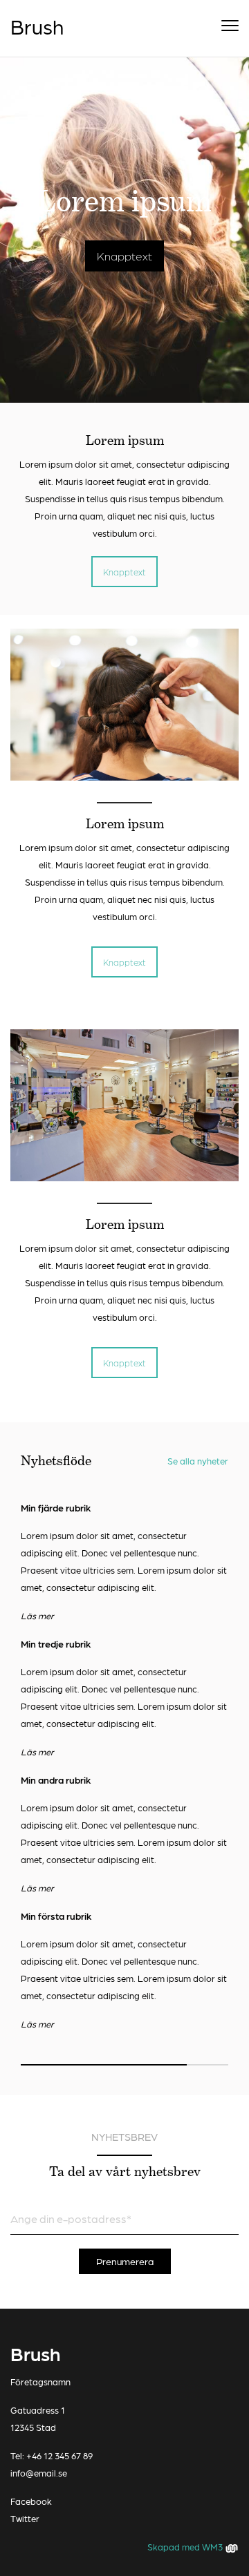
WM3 (213, 2547)
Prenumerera (125, 2261)
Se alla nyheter (198, 1461)
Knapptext (124, 256)
